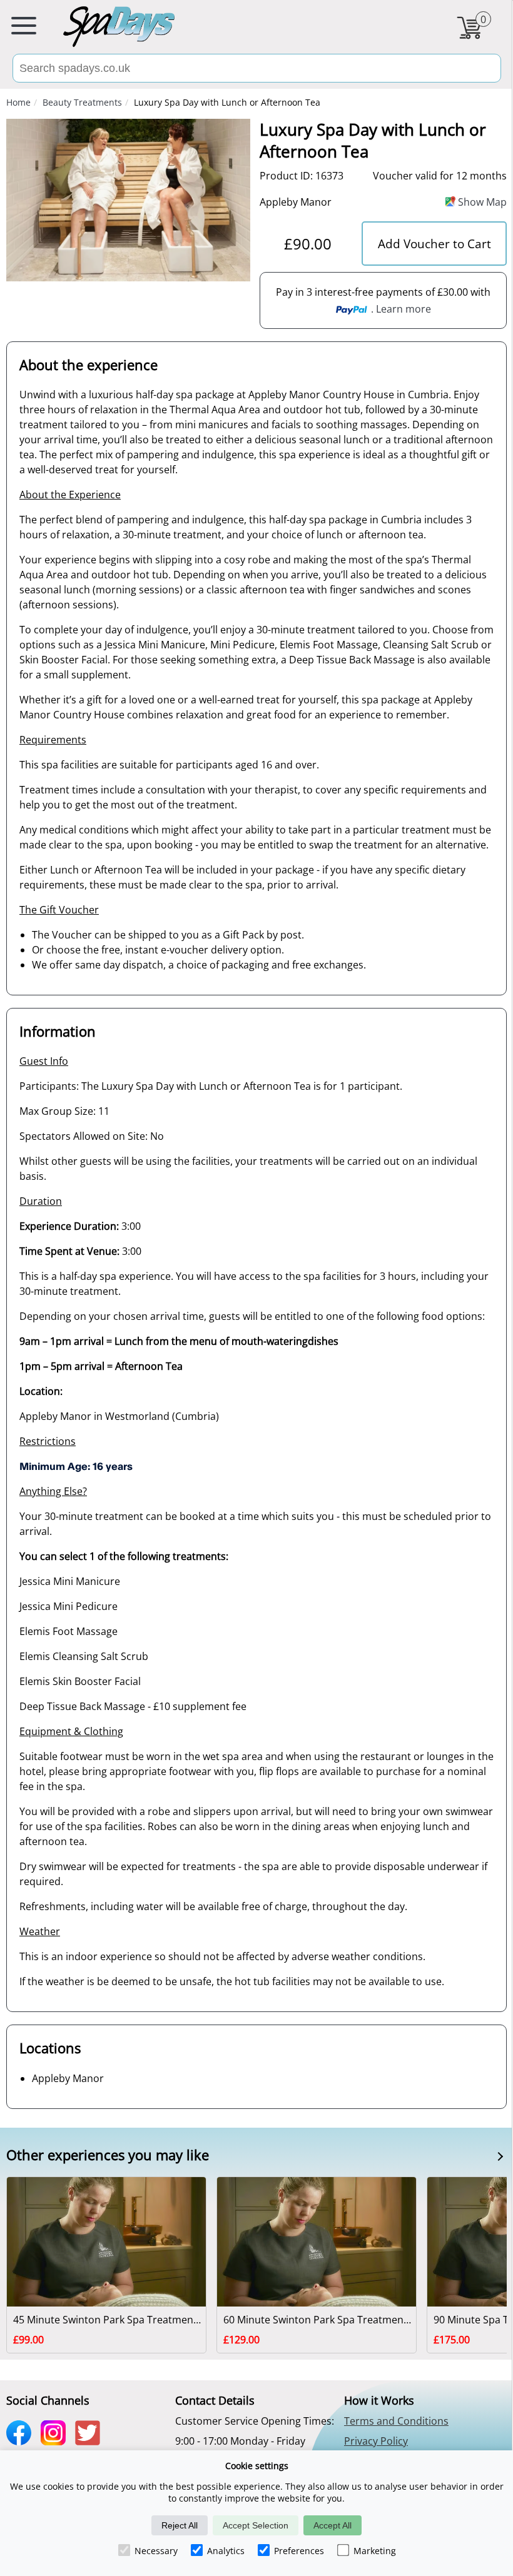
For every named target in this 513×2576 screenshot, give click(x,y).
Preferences (299, 2551)
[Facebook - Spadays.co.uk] (22, 2441)
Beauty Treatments (82, 102)
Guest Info (44, 1061)
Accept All (333, 2525)
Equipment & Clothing (71, 1731)
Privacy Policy (376, 2441)
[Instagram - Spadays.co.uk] (56, 2441)
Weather (40, 1931)
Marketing (375, 2551)
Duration (41, 1201)
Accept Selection (256, 2525)
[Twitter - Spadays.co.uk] (91, 2441)
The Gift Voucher (59, 910)
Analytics (226, 2551)
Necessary (156, 2551)
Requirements (53, 740)
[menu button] (24, 28)
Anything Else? (53, 1491)
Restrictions (48, 1441)
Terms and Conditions (396, 2421)
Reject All (180, 2525)
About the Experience (70, 495)
